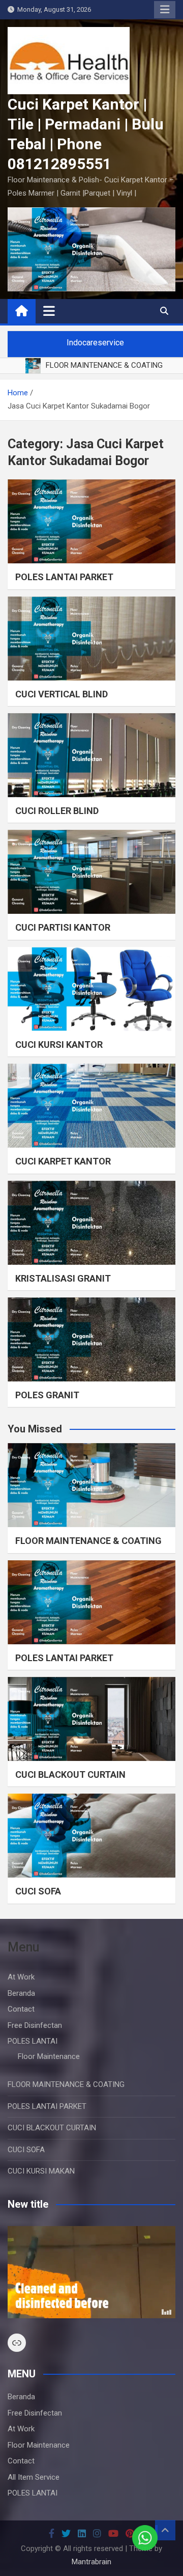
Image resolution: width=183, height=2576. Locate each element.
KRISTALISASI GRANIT (63, 1278)
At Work (21, 1977)
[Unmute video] (91, 2272)
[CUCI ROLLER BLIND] (91, 755)
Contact (21, 2009)
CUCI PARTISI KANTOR (63, 927)
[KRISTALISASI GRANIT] (91, 1223)
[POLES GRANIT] (91, 1339)
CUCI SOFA (38, 1891)
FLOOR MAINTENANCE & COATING (88, 1541)
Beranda (21, 1993)
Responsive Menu (165, 10)
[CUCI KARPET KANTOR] (91, 1106)
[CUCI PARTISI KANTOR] (91, 872)
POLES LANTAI (33, 2041)
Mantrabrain (91, 2562)
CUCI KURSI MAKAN (41, 2171)
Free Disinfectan (35, 2025)
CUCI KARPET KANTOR (63, 1161)
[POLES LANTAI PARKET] (91, 521)
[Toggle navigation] (49, 311)
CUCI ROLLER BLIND (57, 811)
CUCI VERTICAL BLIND (62, 694)
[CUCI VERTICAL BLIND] (91, 639)
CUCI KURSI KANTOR (59, 1045)
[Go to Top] (165, 2530)
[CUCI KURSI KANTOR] (91, 989)
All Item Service (34, 2477)
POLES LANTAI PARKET (64, 577)
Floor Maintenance (49, 2056)
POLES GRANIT (47, 1395)
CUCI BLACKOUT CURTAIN (70, 1774)
